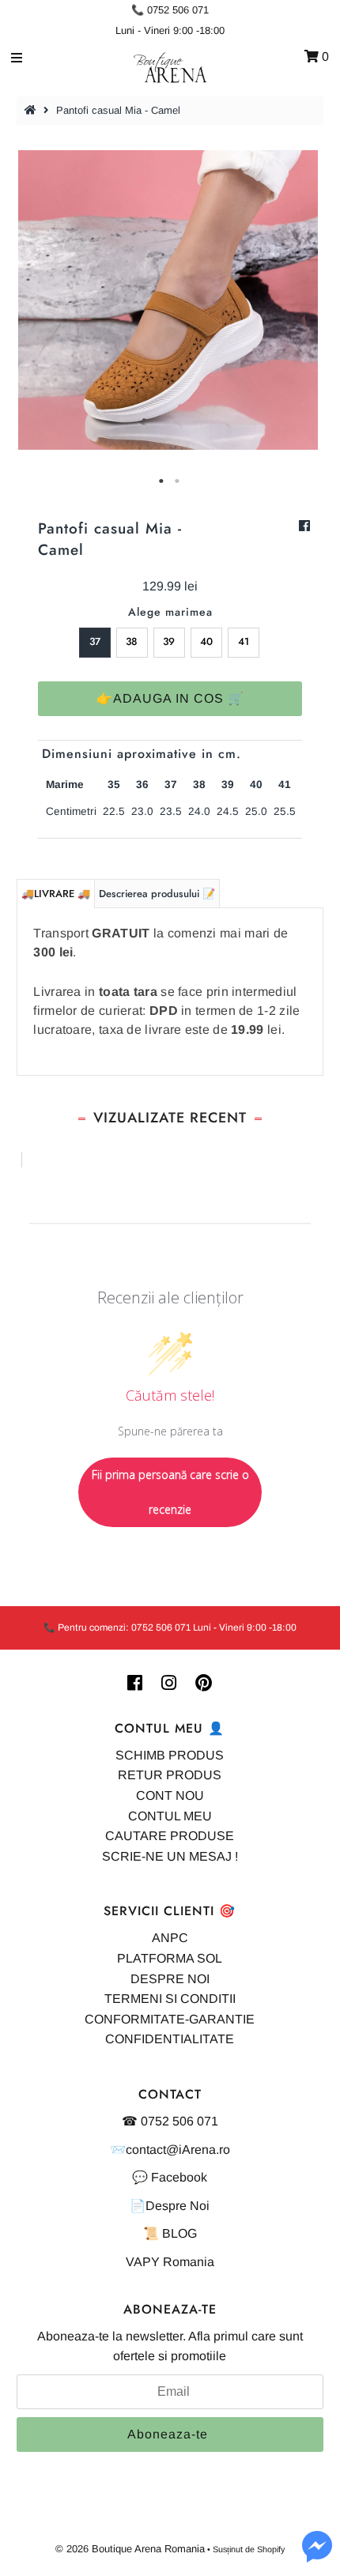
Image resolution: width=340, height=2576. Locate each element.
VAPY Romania (170, 2262)
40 (206, 641)
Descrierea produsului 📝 (157, 894)
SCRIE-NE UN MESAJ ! (170, 1856)
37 (95, 641)
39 (169, 641)
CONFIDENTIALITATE (170, 2039)
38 (132, 641)
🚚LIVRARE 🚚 (56, 894)
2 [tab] (178, 481)
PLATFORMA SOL (170, 1958)
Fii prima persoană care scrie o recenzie (170, 1492)
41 (244, 641)
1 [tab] (162, 481)
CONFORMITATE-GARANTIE (170, 2019)
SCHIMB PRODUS (170, 1755)
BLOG (179, 2233)
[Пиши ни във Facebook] (317, 2556)
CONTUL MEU (170, 1816)
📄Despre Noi (170, 2206)
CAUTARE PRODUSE (170, 1836)
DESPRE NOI (170, 1979)
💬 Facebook (170, 2177)
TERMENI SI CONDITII (170, 1999)
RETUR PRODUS (170, 1775)
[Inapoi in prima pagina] (32, 110)
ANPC (170, 1938)
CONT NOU (170, 1795)
